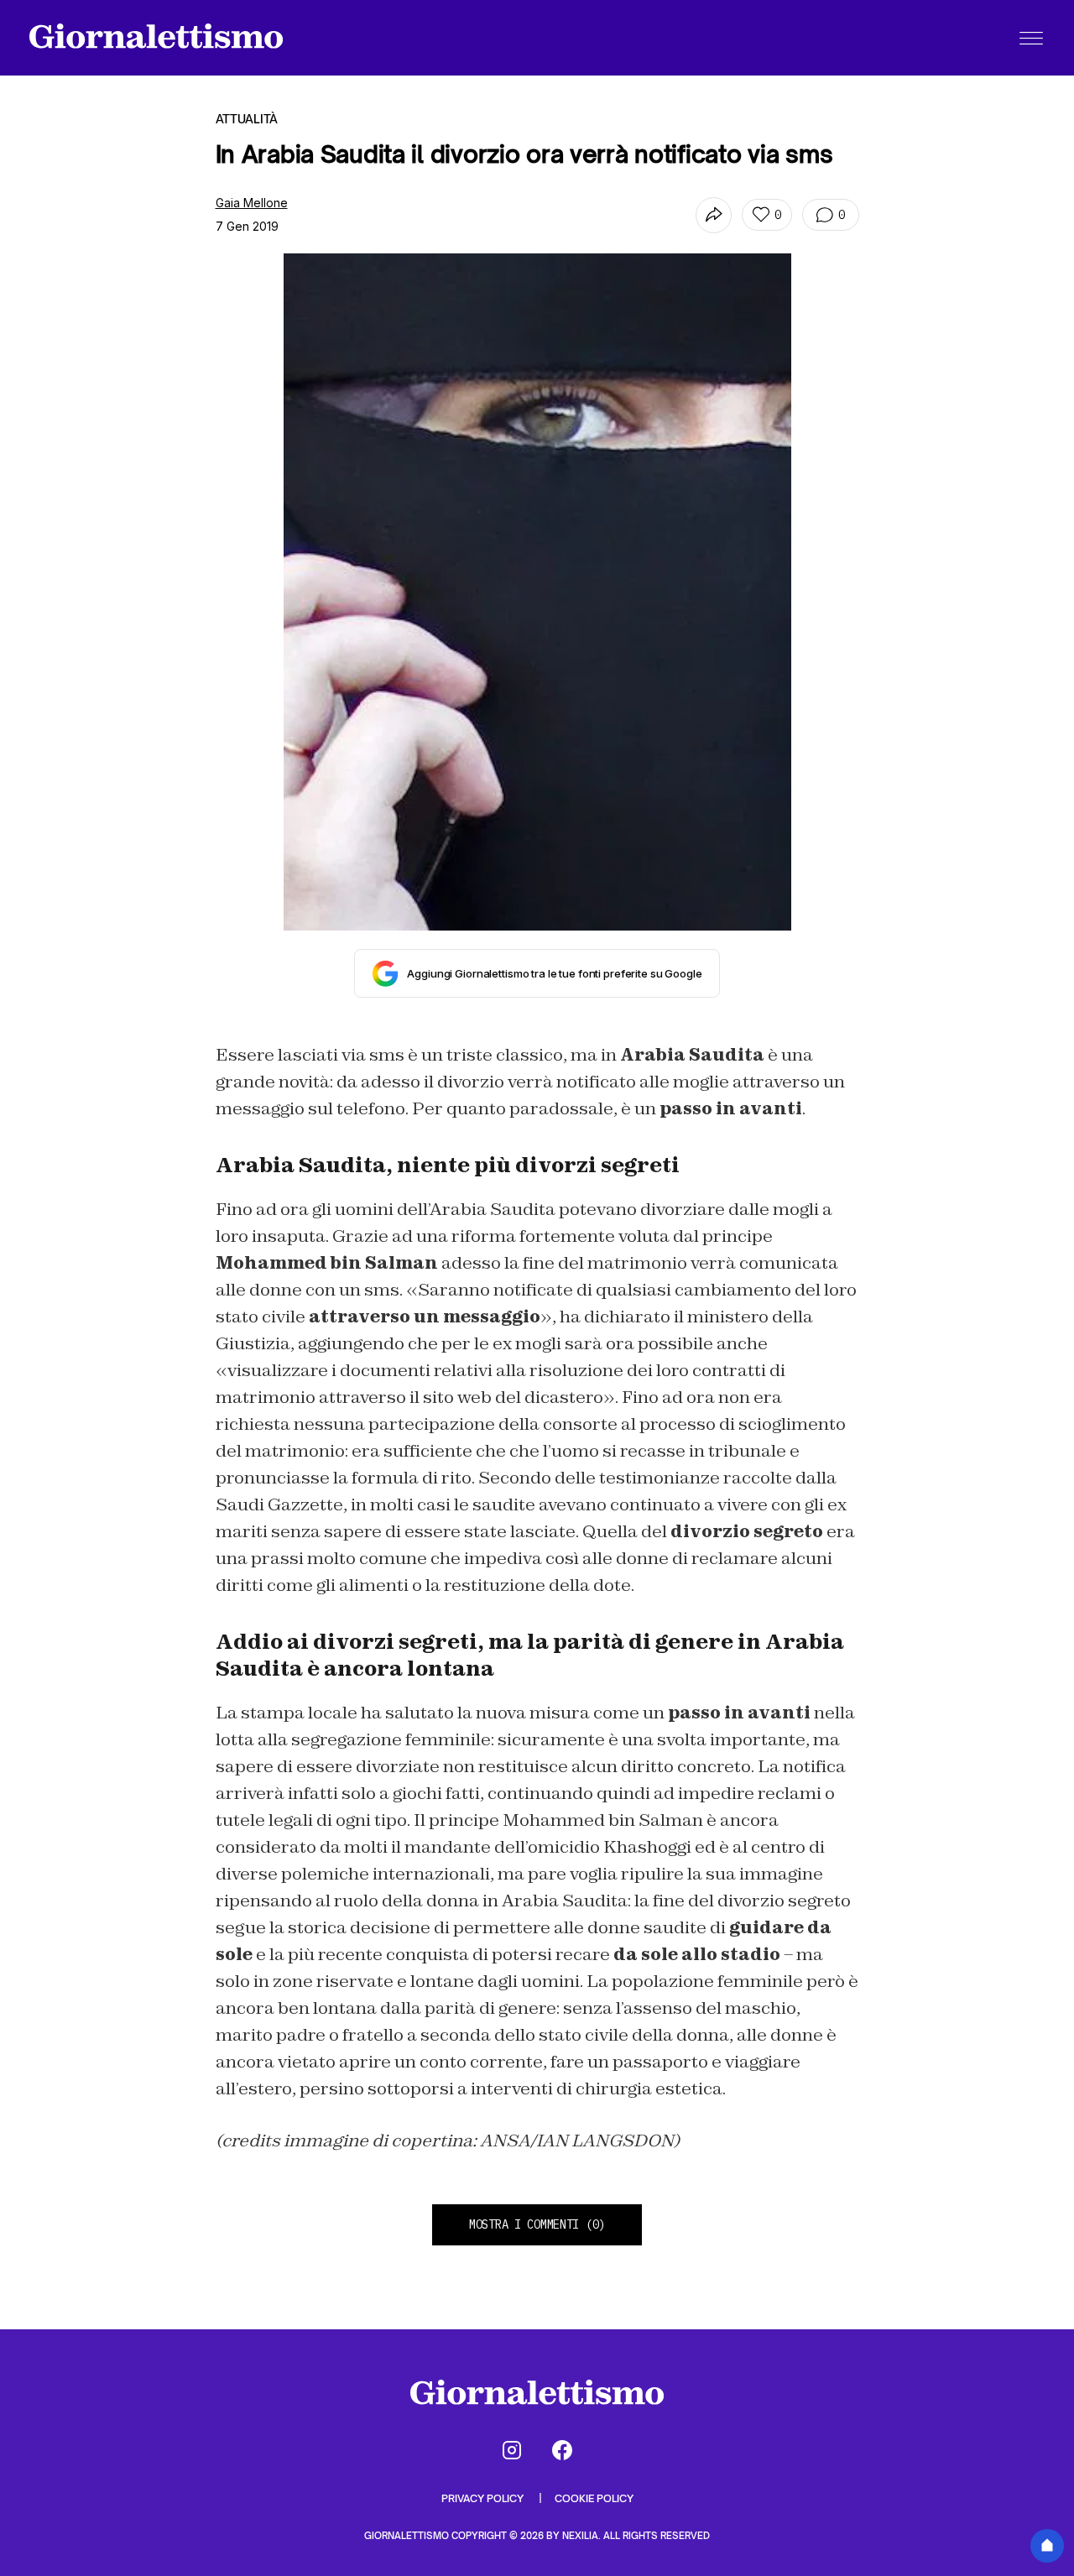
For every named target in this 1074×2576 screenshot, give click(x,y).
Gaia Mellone (252, 203)
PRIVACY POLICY (484, 2498)
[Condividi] (714, 215)
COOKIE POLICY (594, 2498)
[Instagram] (512, 2450)
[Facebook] (562, 2450)
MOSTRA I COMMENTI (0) (537, 2224)
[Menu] (1031, 38)
